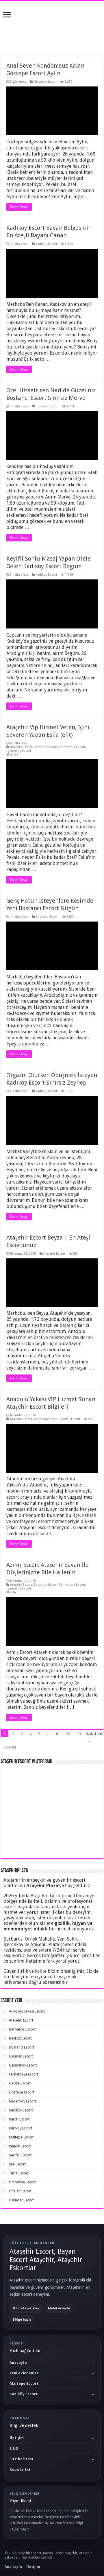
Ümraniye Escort (22, 2182)
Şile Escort (17, 2164)
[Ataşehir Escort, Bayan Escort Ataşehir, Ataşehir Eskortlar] (52, 24)
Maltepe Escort (21, 2137)
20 (68, 1734)
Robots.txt (20, 2469)
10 (57, 1734)
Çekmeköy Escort (23, 2065)
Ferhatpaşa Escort (72, 747)
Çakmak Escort (21, 2056)
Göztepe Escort (45, 82)
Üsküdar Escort (21, 2200)
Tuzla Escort (19, 2173)
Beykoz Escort (20, 2038)
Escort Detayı (19, 207)
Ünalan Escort (20, 2191)
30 (79, 1734)
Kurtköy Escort (21, 2128)
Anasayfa (18, 2363)
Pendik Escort (20, 2146)
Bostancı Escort (47, 406)
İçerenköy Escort (19, 751)
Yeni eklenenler (24, 2373)
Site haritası (21, 2459)
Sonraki (10, 1747)
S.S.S (14, 2448)
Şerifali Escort (70, 1419)
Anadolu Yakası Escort (27, 2011)
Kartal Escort (19, 2119)
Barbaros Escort (46, 747)
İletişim (17, 2438)
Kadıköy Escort (46, 244)
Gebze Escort (20, 2083)
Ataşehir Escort (21, 747)
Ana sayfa (13, 2567)
